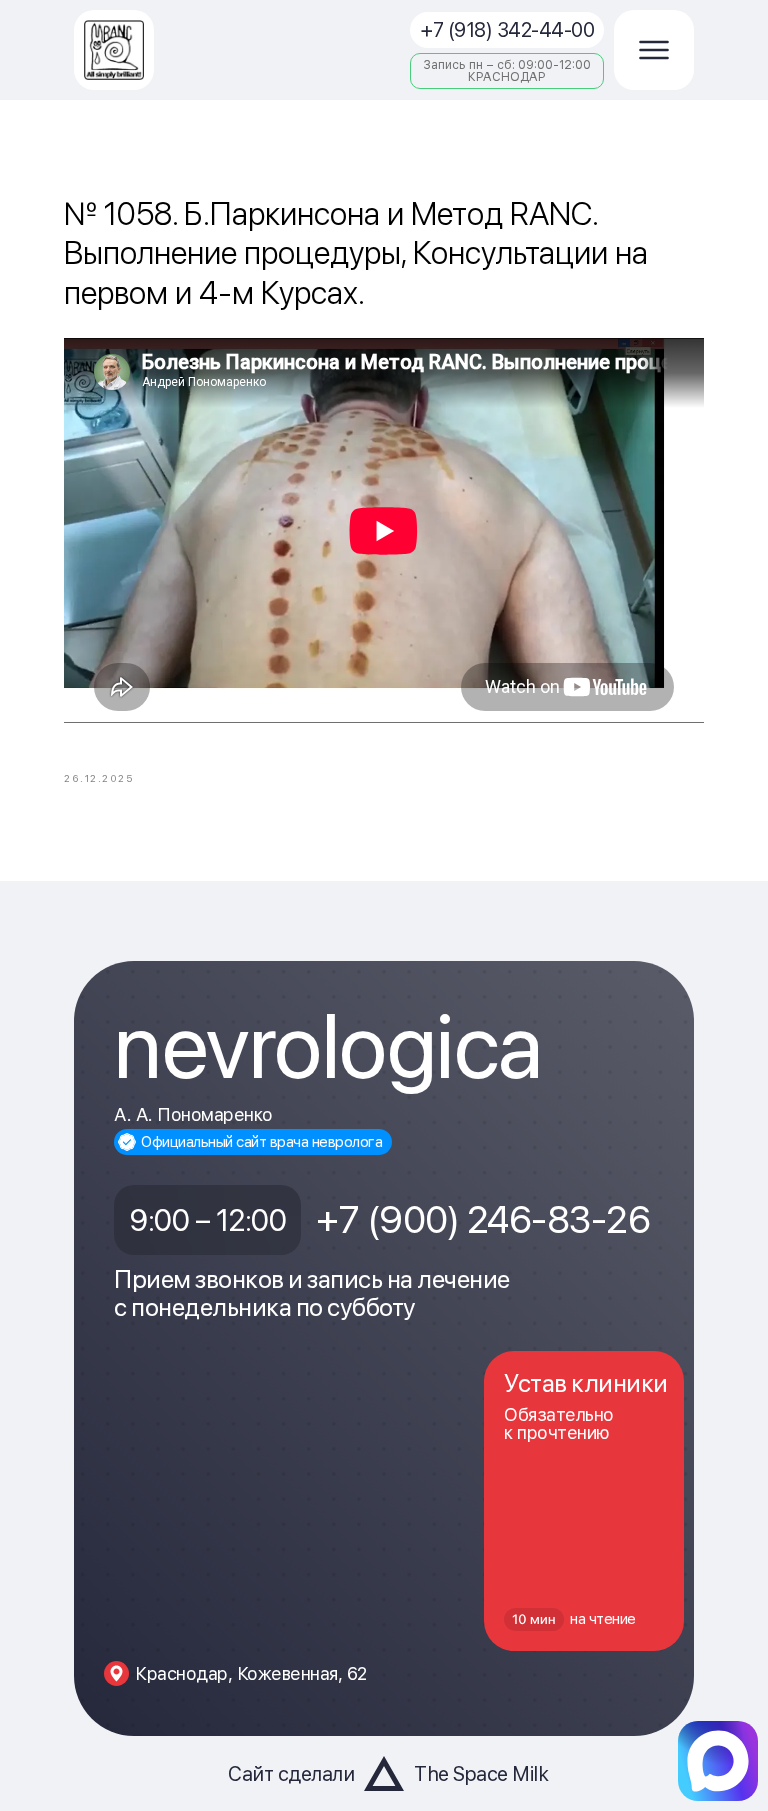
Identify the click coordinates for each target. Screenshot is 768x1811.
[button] (654, 50)
